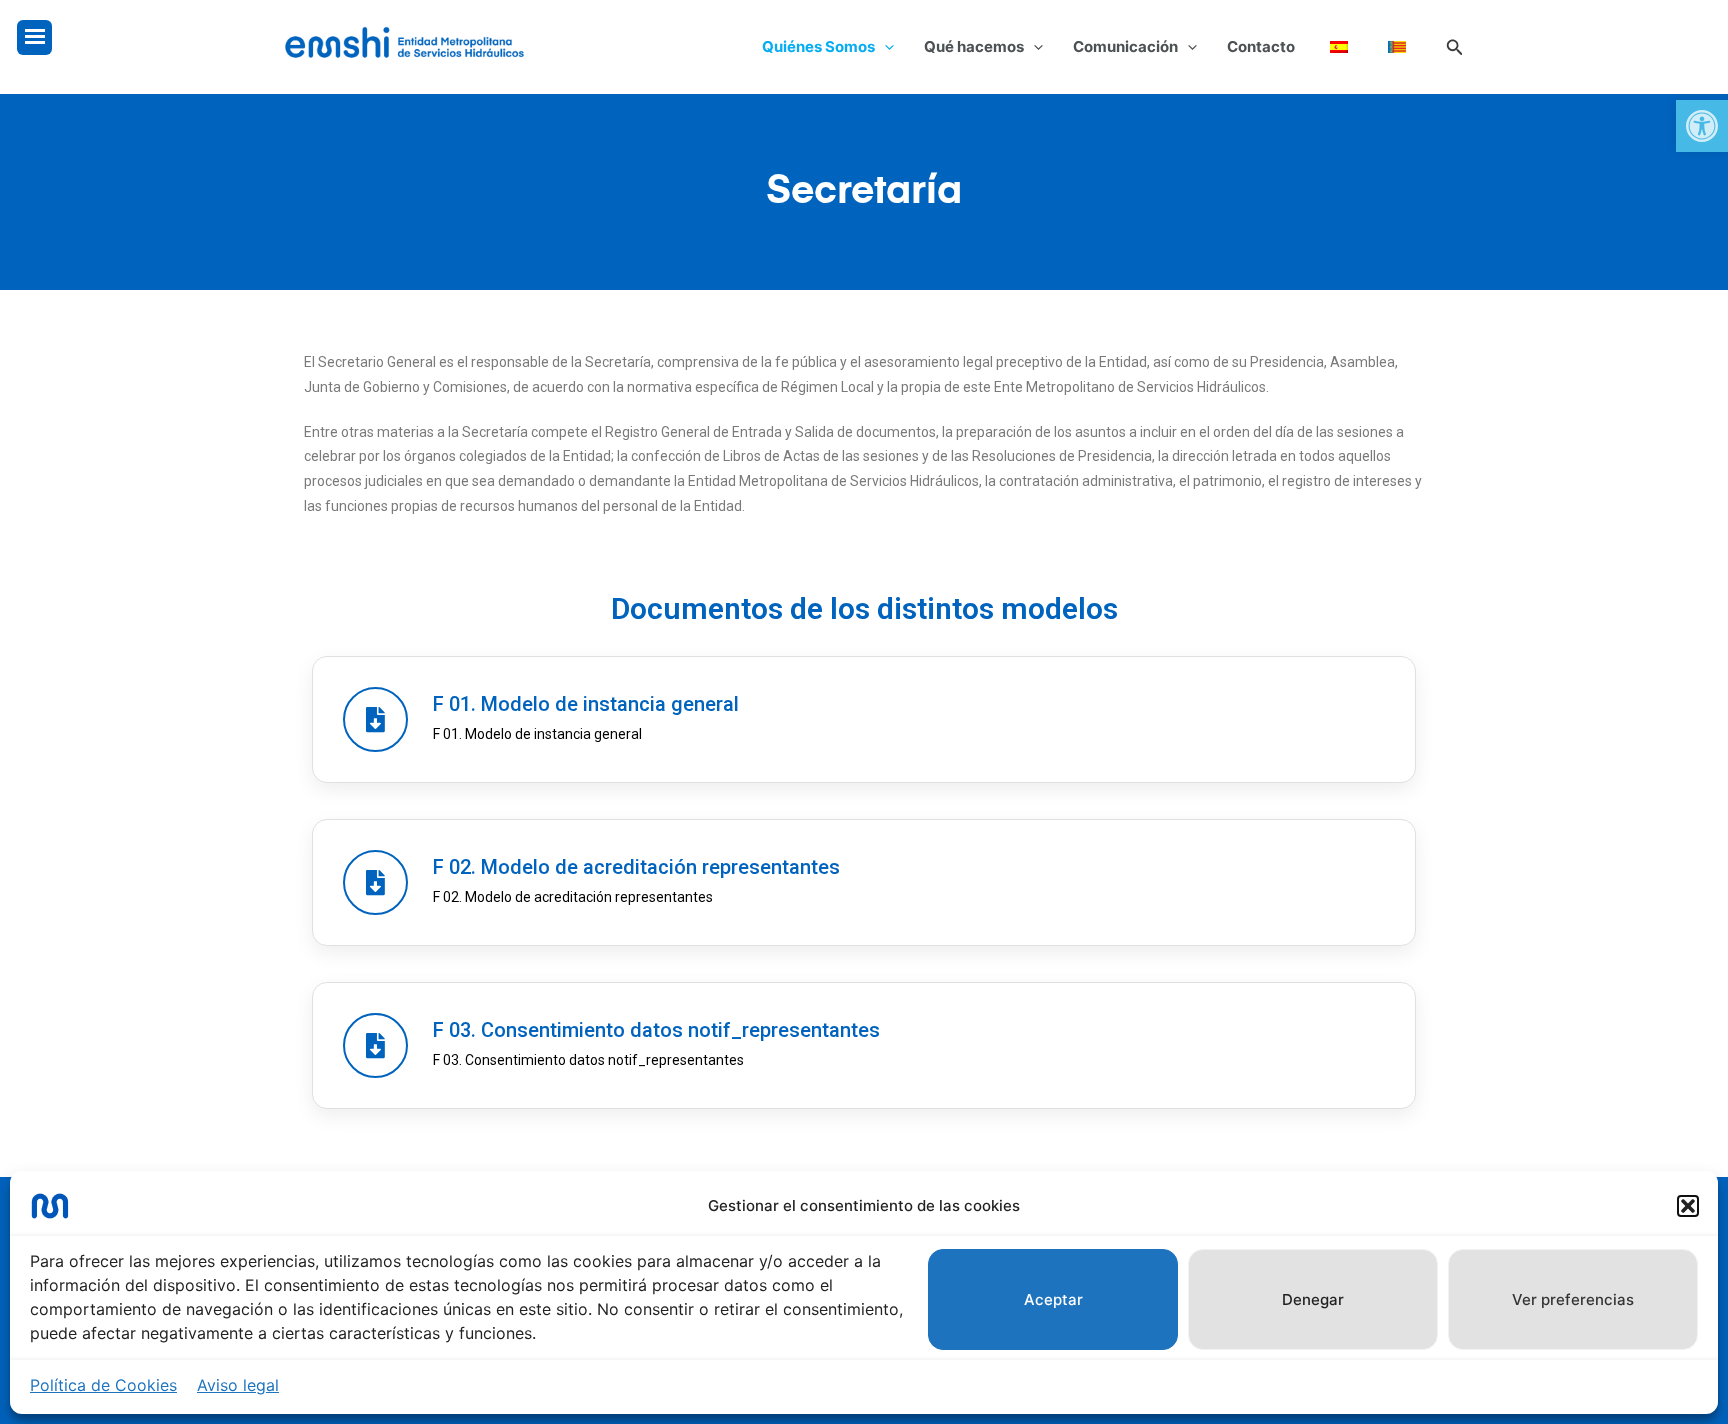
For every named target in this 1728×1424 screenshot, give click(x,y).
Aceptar (1053, 1299)
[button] (1702, 126)
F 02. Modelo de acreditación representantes (636, 867)
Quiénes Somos (818, 46)
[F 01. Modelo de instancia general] (375, 719)
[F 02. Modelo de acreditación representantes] (375, 882)
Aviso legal (238, 1385)
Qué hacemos (974, 46)
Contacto (1261, 46)
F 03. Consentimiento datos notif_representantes (656, 1030)
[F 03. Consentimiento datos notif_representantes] (375, 1045)
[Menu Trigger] (34, 37)
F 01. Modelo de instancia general (586, 704)
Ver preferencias (1573, 1299)
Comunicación (1125, 46)
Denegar (1313, 1299)
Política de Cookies (103, 1385)
